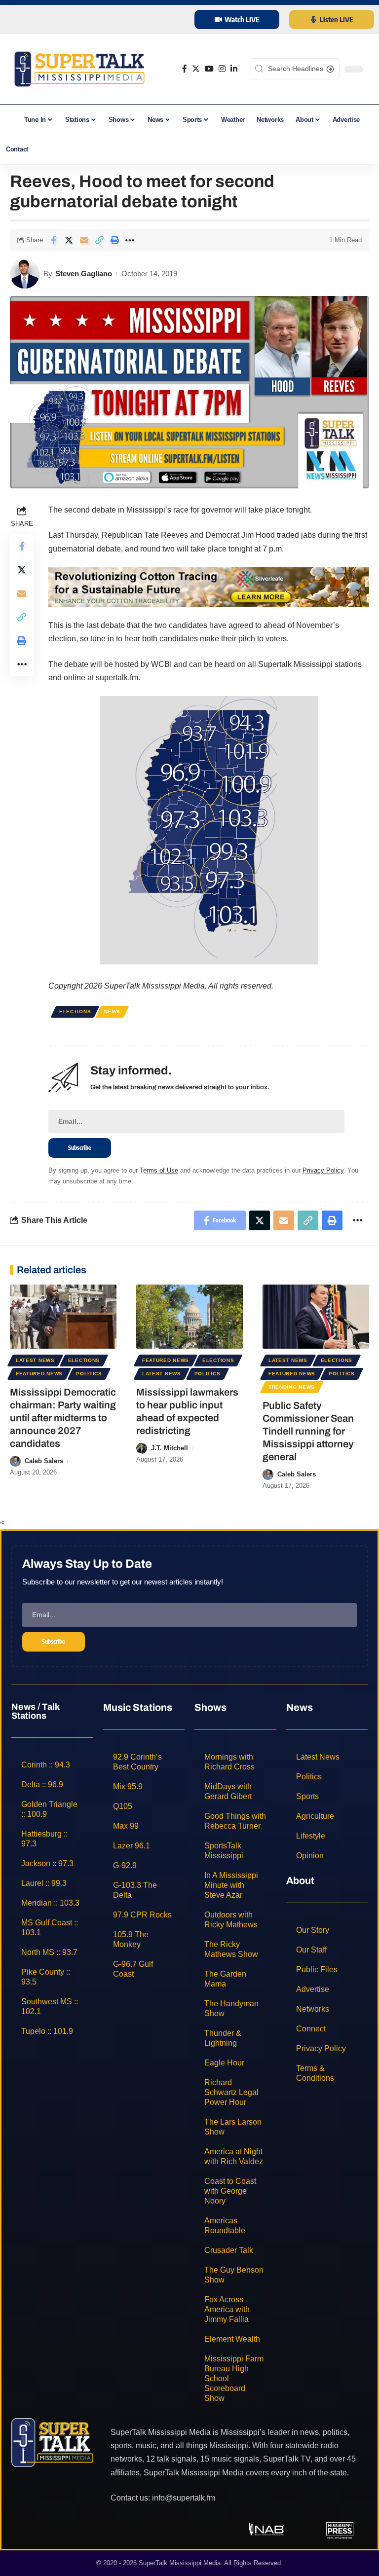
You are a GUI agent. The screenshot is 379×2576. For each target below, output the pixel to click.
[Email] (84, 240)
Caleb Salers (44, 1461)
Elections (75, 1012)
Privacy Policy (323, 1170)
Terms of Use (159, 1170)
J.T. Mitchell (170, 1448)
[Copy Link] (99, 240)
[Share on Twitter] (69, 240)
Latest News (35, 1360)
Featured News (39, 1374)
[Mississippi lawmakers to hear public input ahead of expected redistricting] (189, 1317)
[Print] (114, 240)
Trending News (292, 1387)
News (112, 1012)
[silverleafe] (209, 586)
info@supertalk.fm (184, 2498)
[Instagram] (222, 69)
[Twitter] (196, 69)
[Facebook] (185, 69)
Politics (89, 1374)
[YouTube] (209, 69)
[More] (130, 240)
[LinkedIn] (234, 69)
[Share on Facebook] (53, 240)
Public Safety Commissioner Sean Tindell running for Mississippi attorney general (308, 1431)
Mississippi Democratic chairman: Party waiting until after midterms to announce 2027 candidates (63, 1418)
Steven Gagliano (84, 274)
